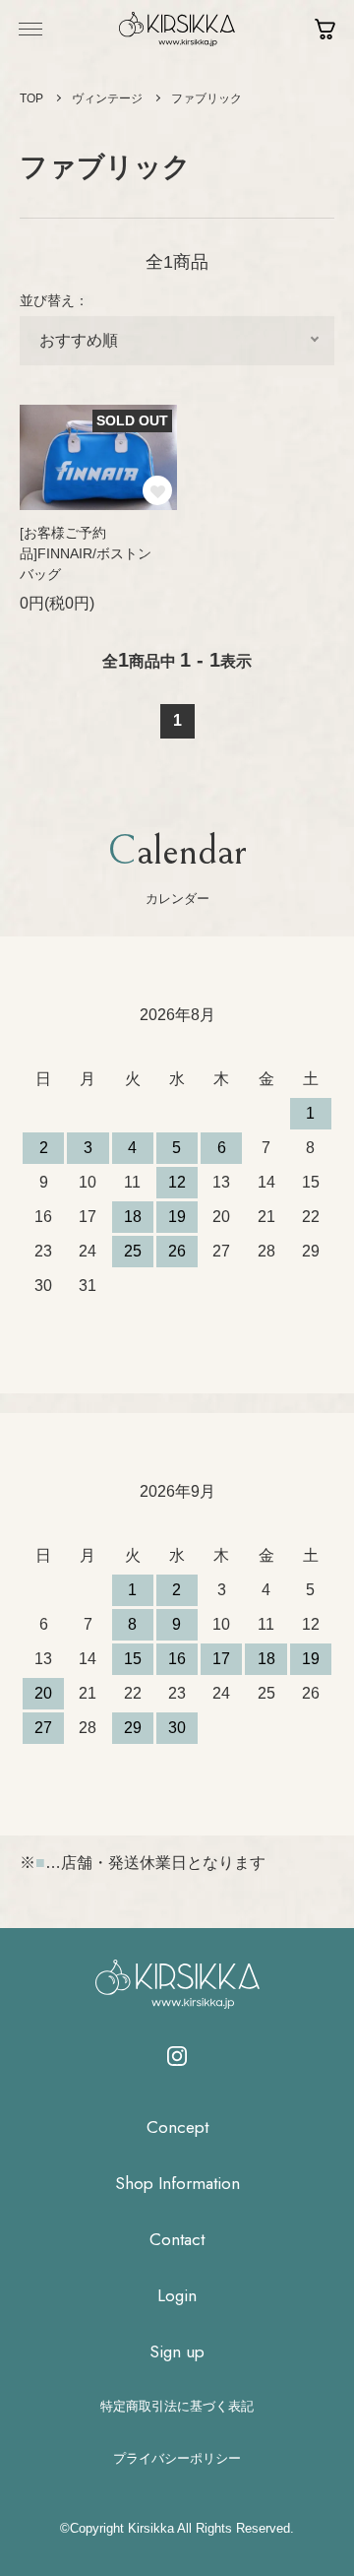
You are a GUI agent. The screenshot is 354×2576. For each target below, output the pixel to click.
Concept (177, 2127)
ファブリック (206, 98)
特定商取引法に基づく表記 (177, 2406)
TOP (31, 98)
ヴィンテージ (107, 98)
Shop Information (177, 2184)
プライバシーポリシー (177, 2458)
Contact (177, 2240)
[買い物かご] (325, 29)
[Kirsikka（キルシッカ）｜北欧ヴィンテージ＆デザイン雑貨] (177, 29)
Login (177, 2296)
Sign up (177, 2352)
